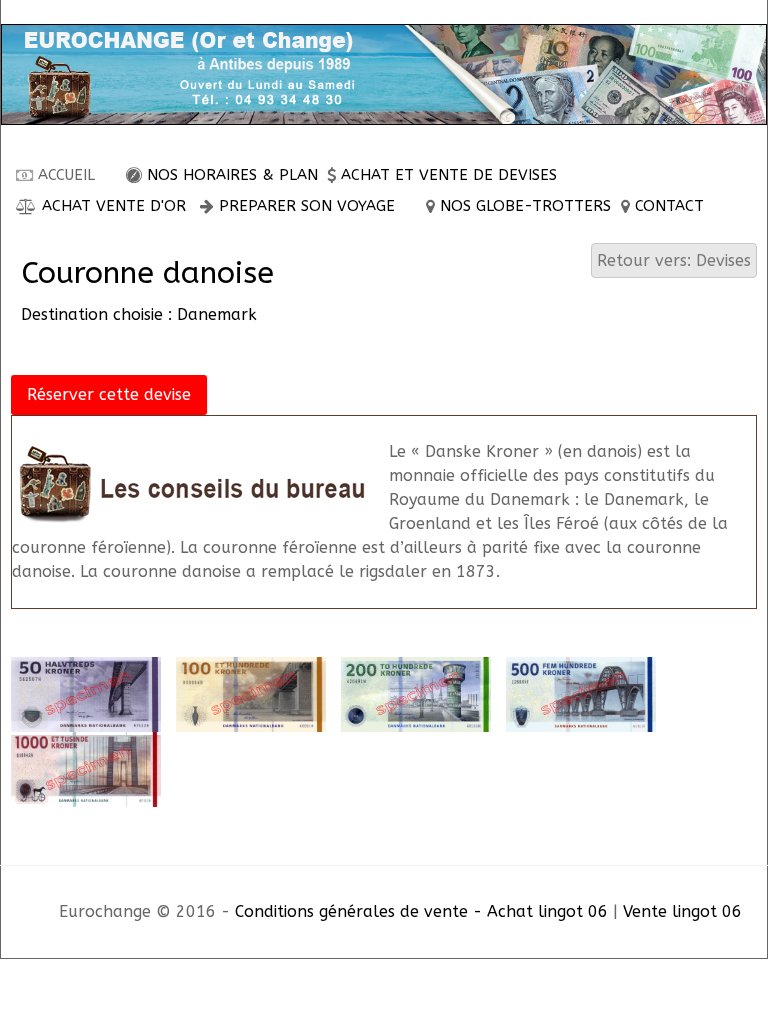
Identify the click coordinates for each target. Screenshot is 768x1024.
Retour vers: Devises (674, 260)
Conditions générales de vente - (361, 911)
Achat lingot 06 (547, 911)
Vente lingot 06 (682, 911)
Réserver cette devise (109, 394)
